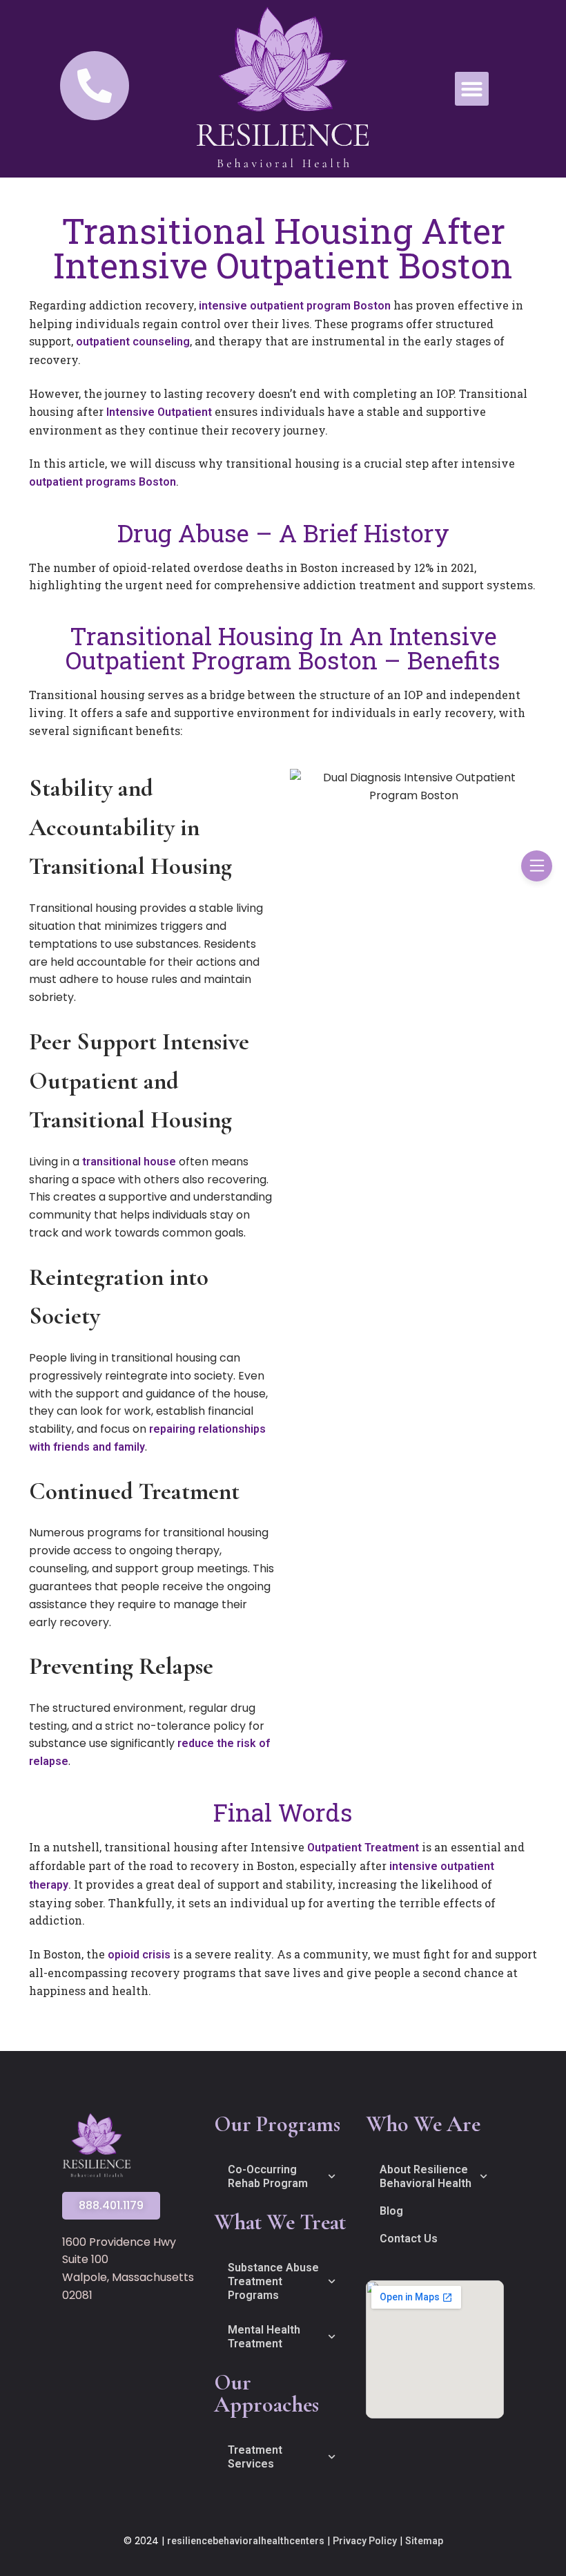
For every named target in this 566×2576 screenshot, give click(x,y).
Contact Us (409, 2239)
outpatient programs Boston (103, 482)
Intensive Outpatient (159, 412)
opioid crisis (139, 1955)
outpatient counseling (133, 342)
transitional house (129, 1162)
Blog (391, 2211)
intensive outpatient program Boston (295, 306)
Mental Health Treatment (264, 2337)
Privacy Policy (365, 2541)
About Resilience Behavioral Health (426, 2176)
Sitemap (424, 2541)
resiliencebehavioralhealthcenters (246, 2541)
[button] (472, 89)
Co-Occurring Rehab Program (268, 2176)
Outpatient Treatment (363, 1848)
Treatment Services (255, 2457)
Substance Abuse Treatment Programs (273, 2281)
